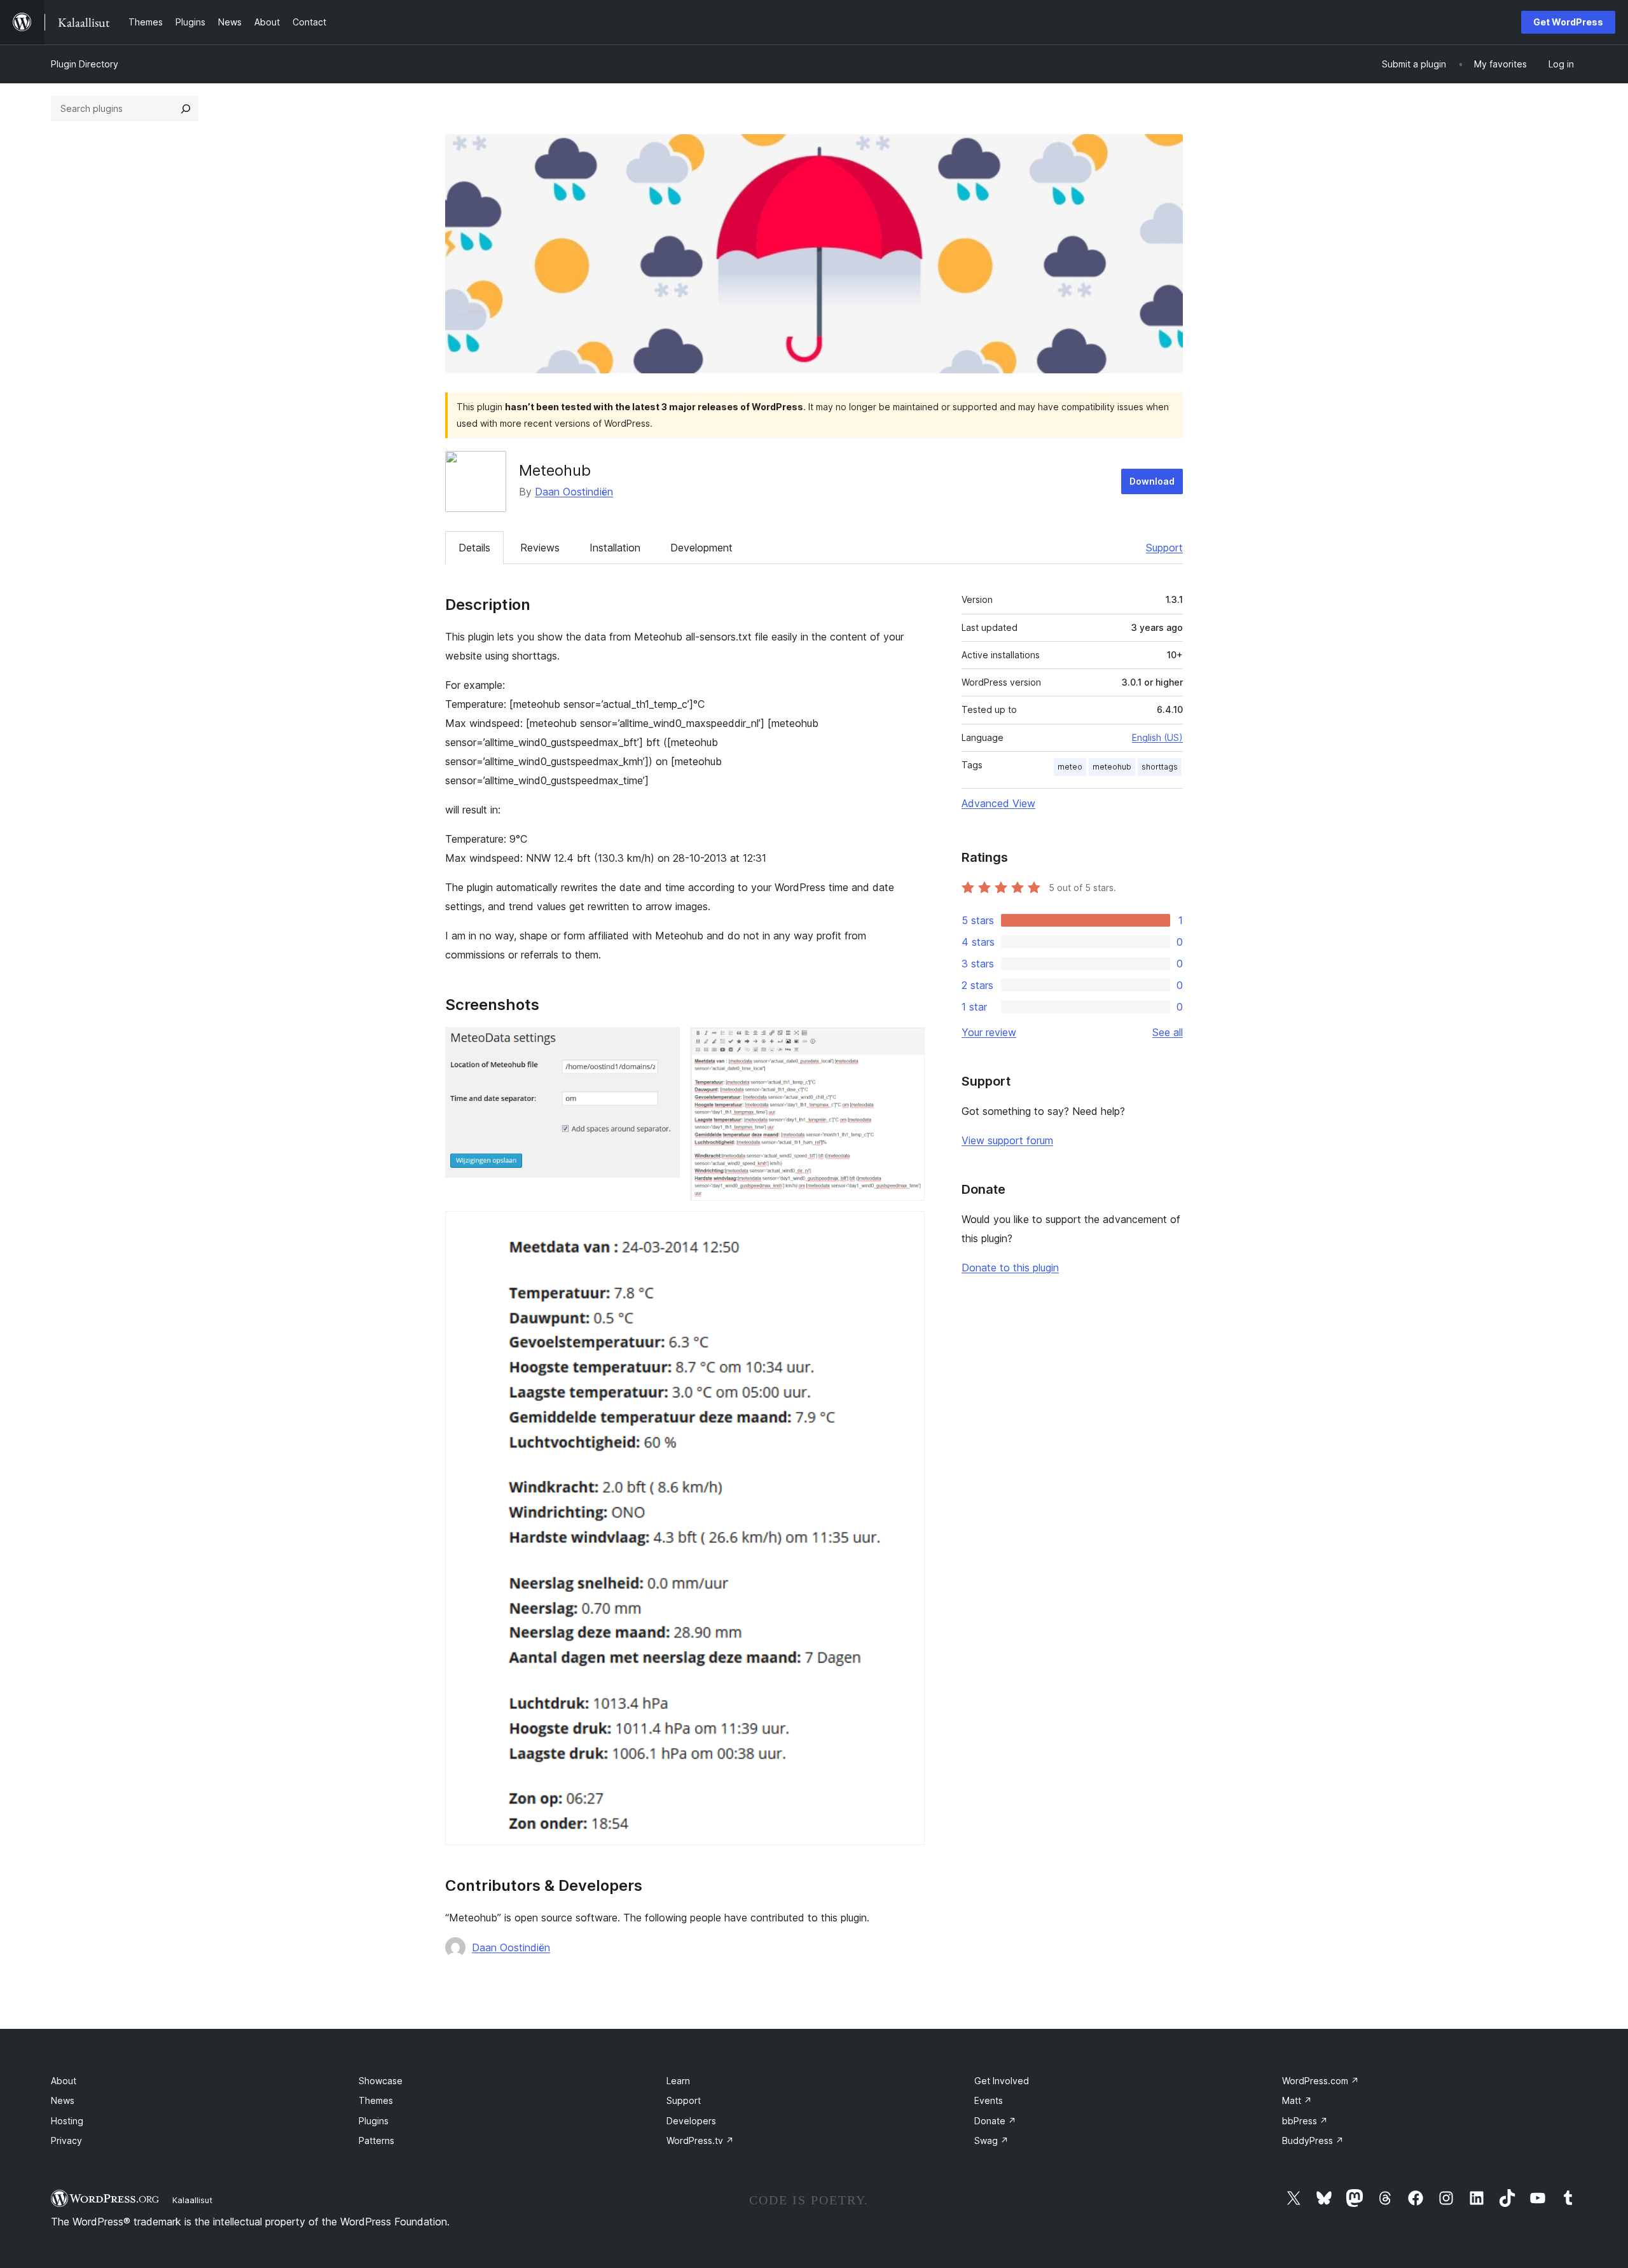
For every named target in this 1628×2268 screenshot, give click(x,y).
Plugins (374, 2121)
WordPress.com (1321, 2081)
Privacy (66, 2140)
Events (989, 2100)
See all (1168, 1032)
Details (474, 548)
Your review (989, 1032)
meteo (1070, 767)
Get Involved (1002, 2081)
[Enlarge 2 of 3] (907, 1044)
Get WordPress (1568, 22)
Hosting (67, 2121)
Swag (991, 2140)
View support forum (1007, 1140)
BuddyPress (1313, 2140)
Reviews (540, 548)
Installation (615, 548)
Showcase (381, 2081)
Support (1164, 548)
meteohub (1112, 767)
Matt (1297, 2100)
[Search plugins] (186, 109)
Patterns (376, 2140)
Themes (376, 2100)
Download (1152, 481)
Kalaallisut (192, 2200)
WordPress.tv (700, 2140)
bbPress (1305, 2121)
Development (701, 548)
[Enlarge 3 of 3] (907, 1228)
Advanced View (998, 803)
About (64, 2081)
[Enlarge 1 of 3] (663, 1044)
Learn (678, 2081)
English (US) (1157, 737)
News (63, 2100)
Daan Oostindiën (574, 492)
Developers (691, 2121)
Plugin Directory (85, 64)
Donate (995, 2121)
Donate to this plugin (1010, 1268)
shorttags (1160, 767)
